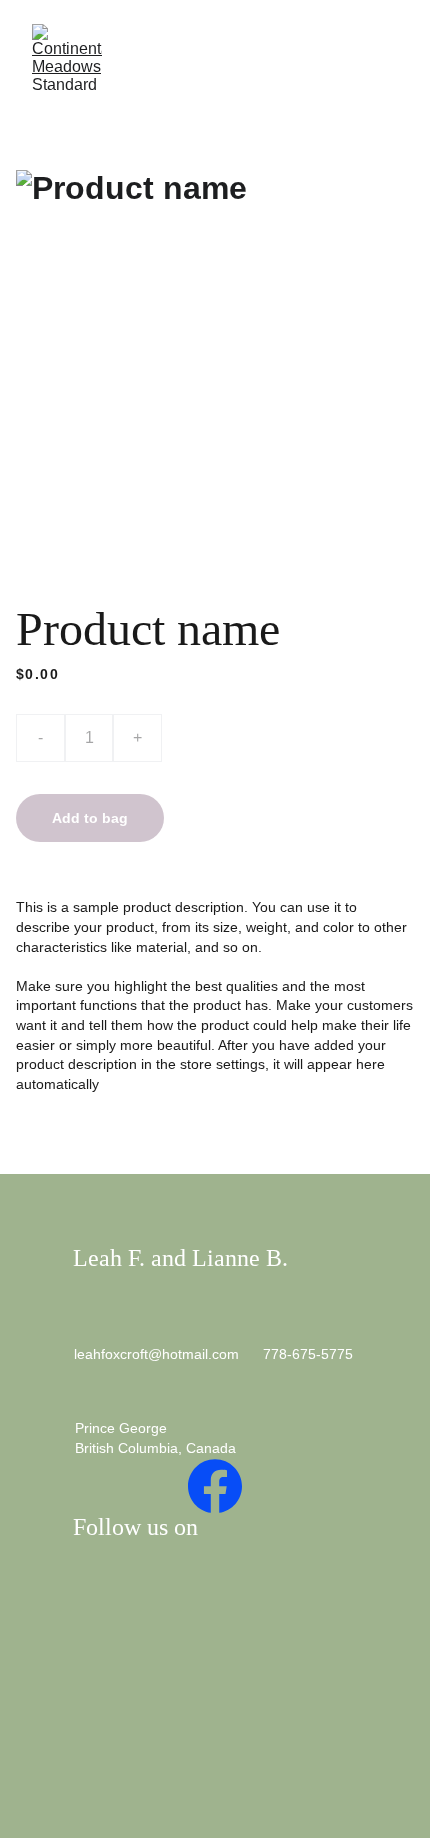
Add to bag (90, 818)
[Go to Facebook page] (215, 1486)
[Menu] (386, 57)
